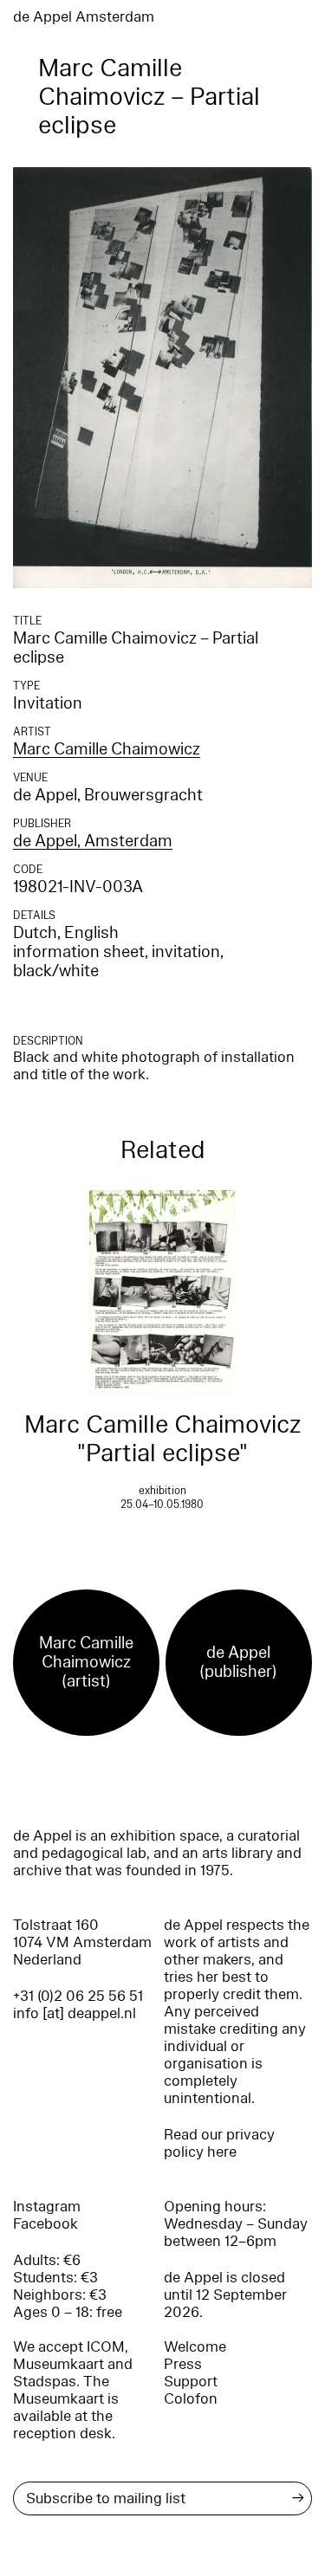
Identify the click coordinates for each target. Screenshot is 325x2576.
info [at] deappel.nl (75, 2013)
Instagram (47, 2207)
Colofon (191, 2399)
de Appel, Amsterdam (93, 841)
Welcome (195, 2347)
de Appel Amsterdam (84, 17)
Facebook (45, 2224)
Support (191, 2382)
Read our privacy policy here (219, 2143)
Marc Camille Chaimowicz (107, 749)
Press (183, 2364)
